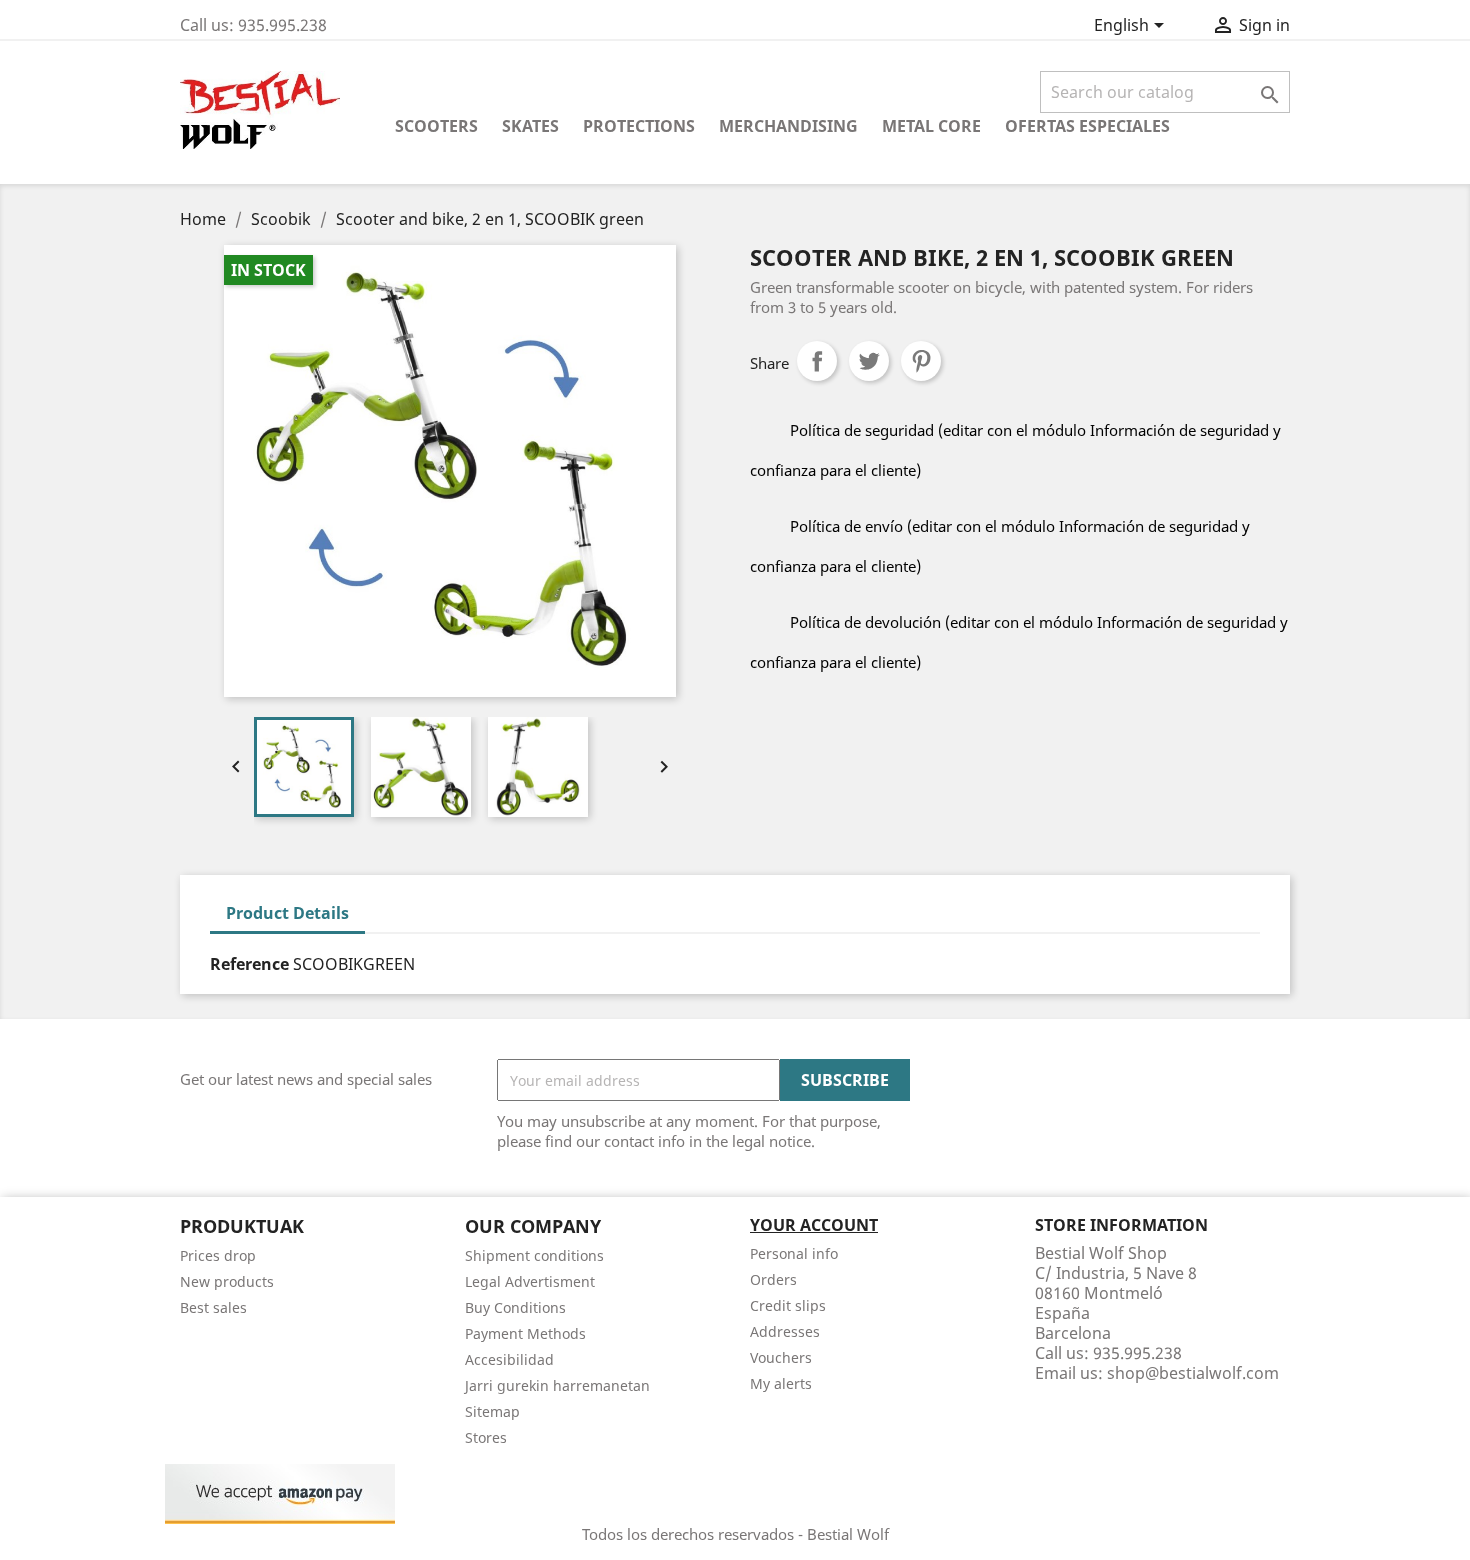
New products (227, 1281)
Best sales (213, 1307)
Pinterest (921, 361)
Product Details (287, 913)
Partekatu (817, 361)
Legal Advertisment (530, 1281)
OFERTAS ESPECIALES (1087, 126)
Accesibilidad (509, 1359)
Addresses (785, 1331)
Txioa (869, 361)
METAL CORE (931, 126)
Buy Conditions (515, 1307)
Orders (773, 1279)
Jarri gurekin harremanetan (557, 1385)
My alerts (781, 1383)
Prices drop (218, 1255)
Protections (639, 126)
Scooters (436, 126)
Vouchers (781, 1357)
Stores (486, 1437)
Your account (814, 1225)
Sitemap (492, 1411)
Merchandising (788, 126)
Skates (530, 126)
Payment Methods (525, 1333)
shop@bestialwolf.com (1193, 1373)
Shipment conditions (534, 1255)
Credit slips (788, 1305)
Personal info (794, 1253)
